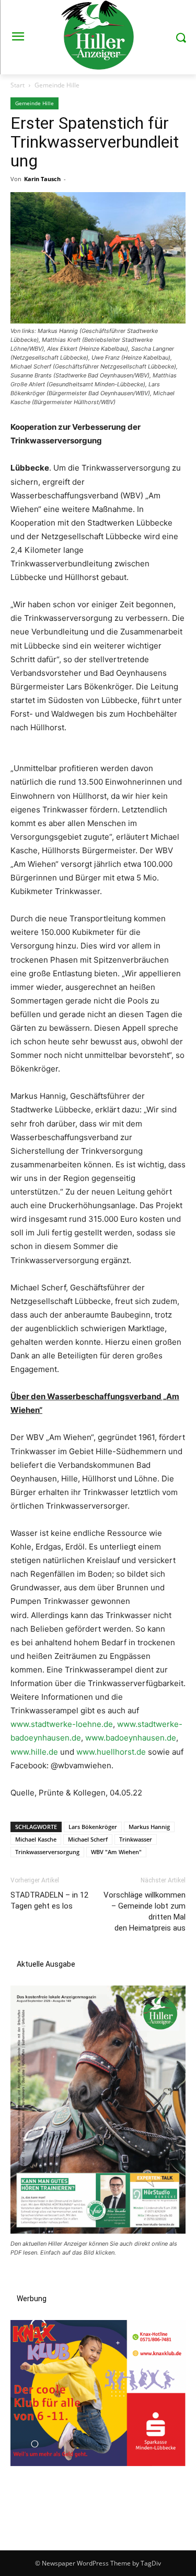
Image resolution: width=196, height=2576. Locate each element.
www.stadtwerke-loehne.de (62, 1724)
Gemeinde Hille (57, 85)
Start (18, 85)
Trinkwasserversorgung (47, 1852)
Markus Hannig (149, 1827)
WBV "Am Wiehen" (116, 1852)
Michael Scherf (88, 1839)
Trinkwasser (136, 1839)
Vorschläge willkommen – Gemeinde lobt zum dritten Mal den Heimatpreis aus (145, 1911)
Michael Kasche (36, 1839)
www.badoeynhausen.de (131, 1738)
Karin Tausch (42, 179)
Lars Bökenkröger (93, 1827)
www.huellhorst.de (111, 1752)
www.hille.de (34, 1752)
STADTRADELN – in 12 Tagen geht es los (49, 1900)
